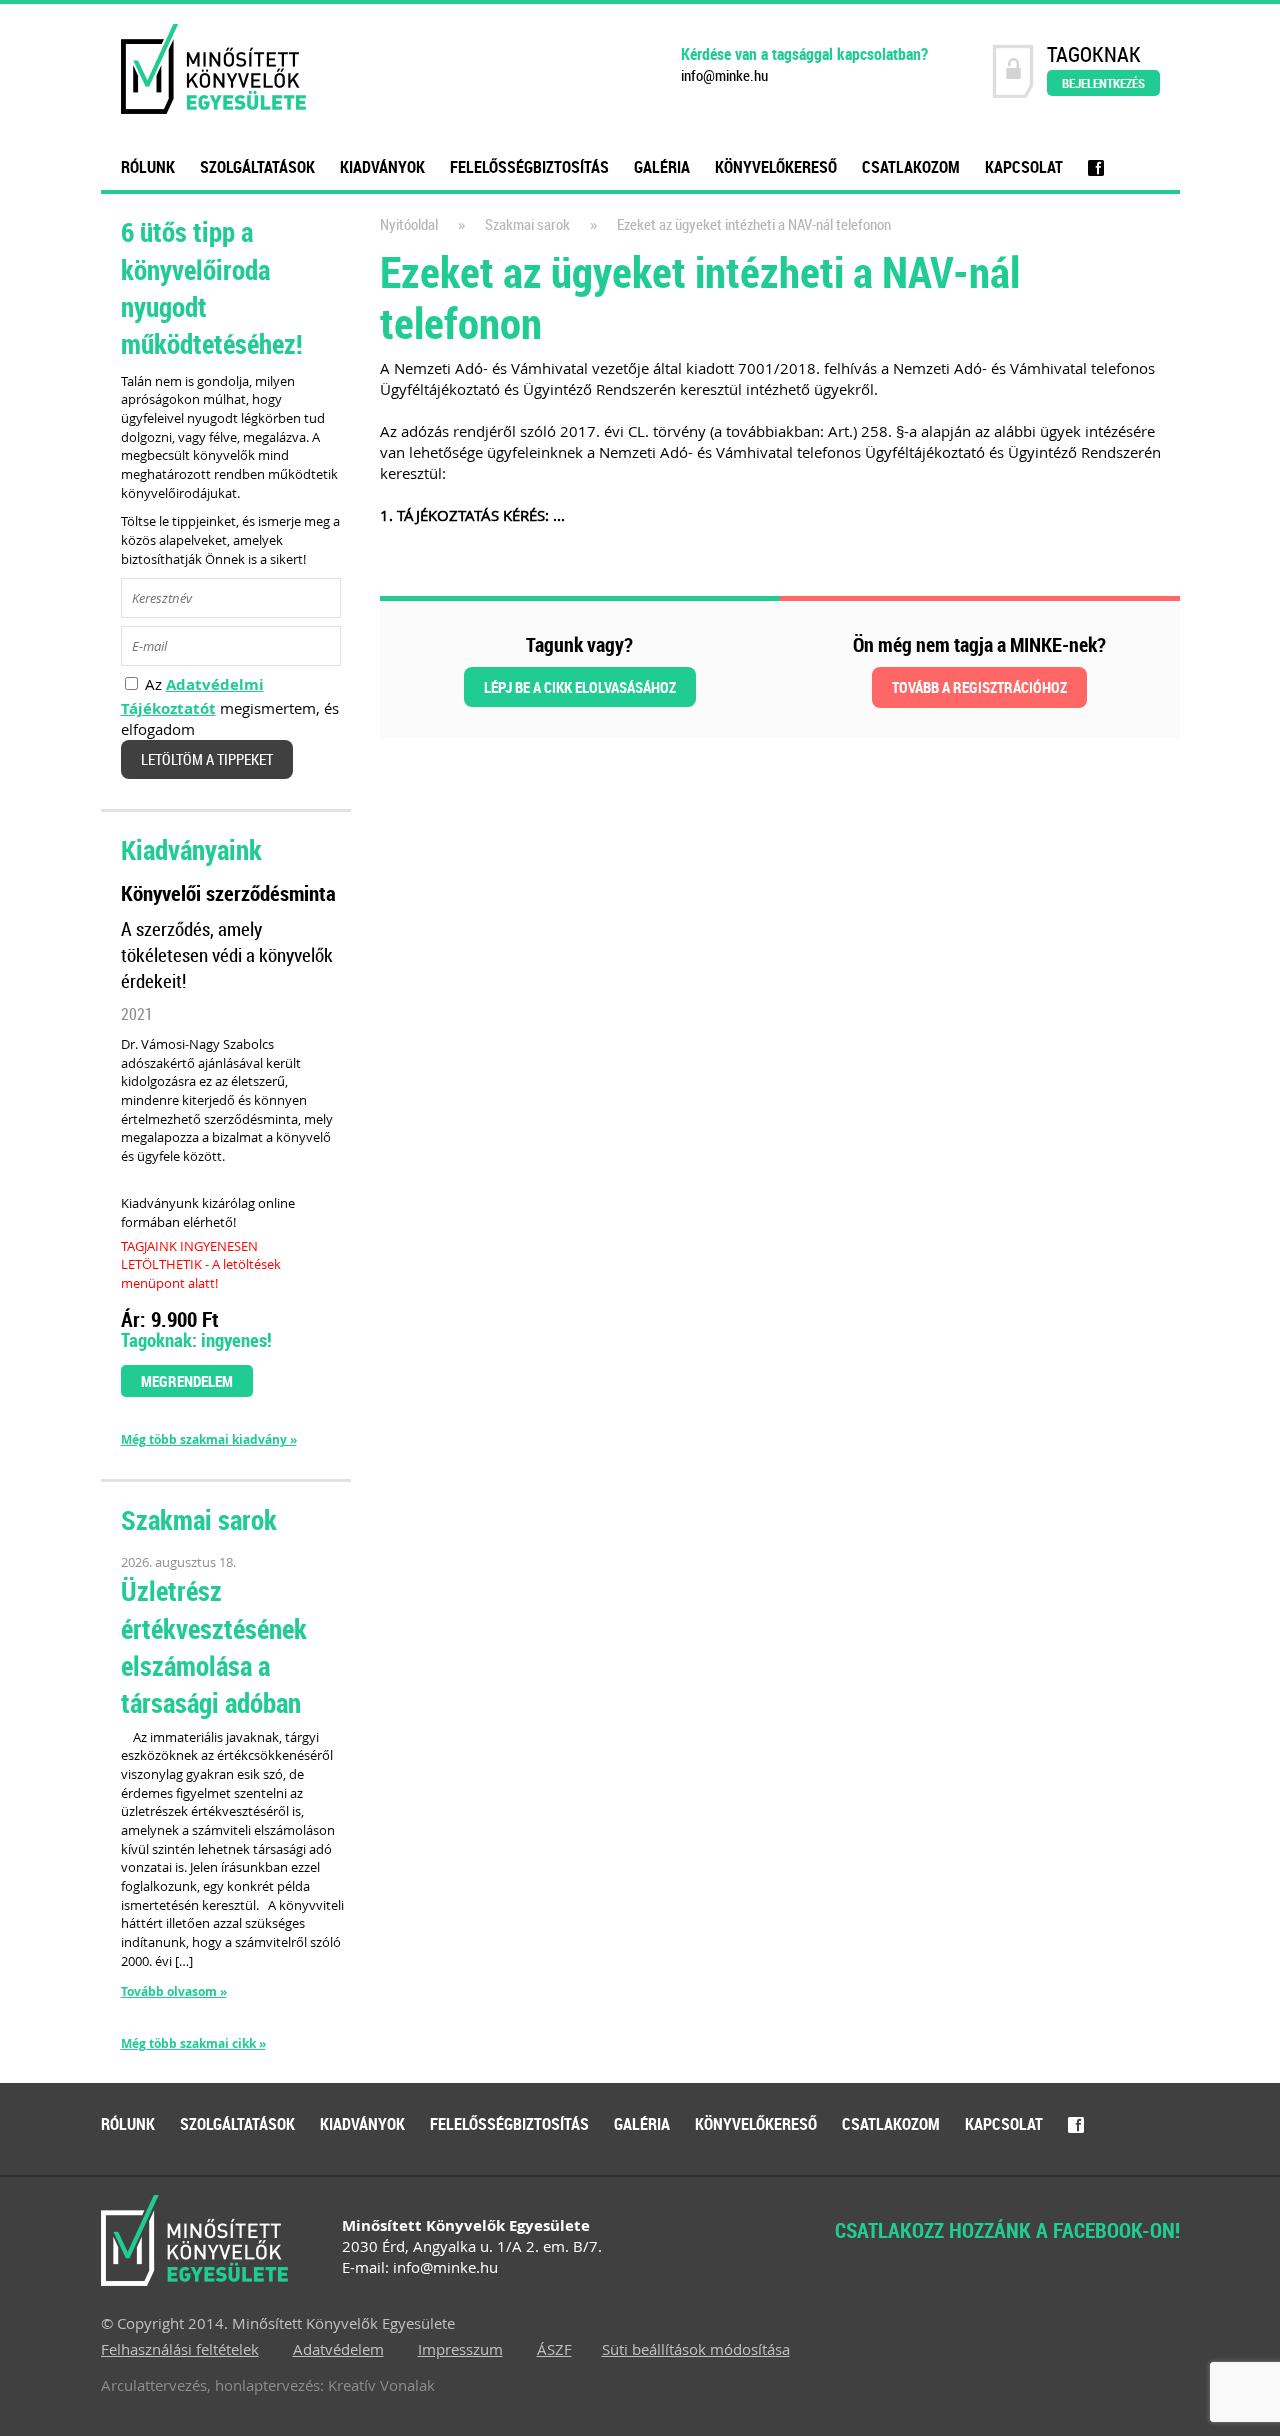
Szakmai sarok (527, 224)
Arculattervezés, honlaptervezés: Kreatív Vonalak (268, 2385)
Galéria (662, 167)
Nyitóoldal (409, 224)
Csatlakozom (911, 167)
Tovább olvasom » (174, 1991)
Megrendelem (187, 1381)
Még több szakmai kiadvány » (209, 1440)
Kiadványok (382, 167)
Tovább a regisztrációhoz (979, 687)
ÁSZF (554, 2349)
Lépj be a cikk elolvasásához (580, 687)
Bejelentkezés (1103, 83)
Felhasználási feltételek (180, 2349)
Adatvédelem (338, 2349)
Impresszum (460, 2349)
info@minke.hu (724, 75)
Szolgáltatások (257, 167)
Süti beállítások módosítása (696, 2349)
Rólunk (148, 167)
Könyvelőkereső (776, 167)
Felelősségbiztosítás (529, 167)
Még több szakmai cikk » (193, 2044)
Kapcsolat (1024, 167)
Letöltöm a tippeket (207, 759)
